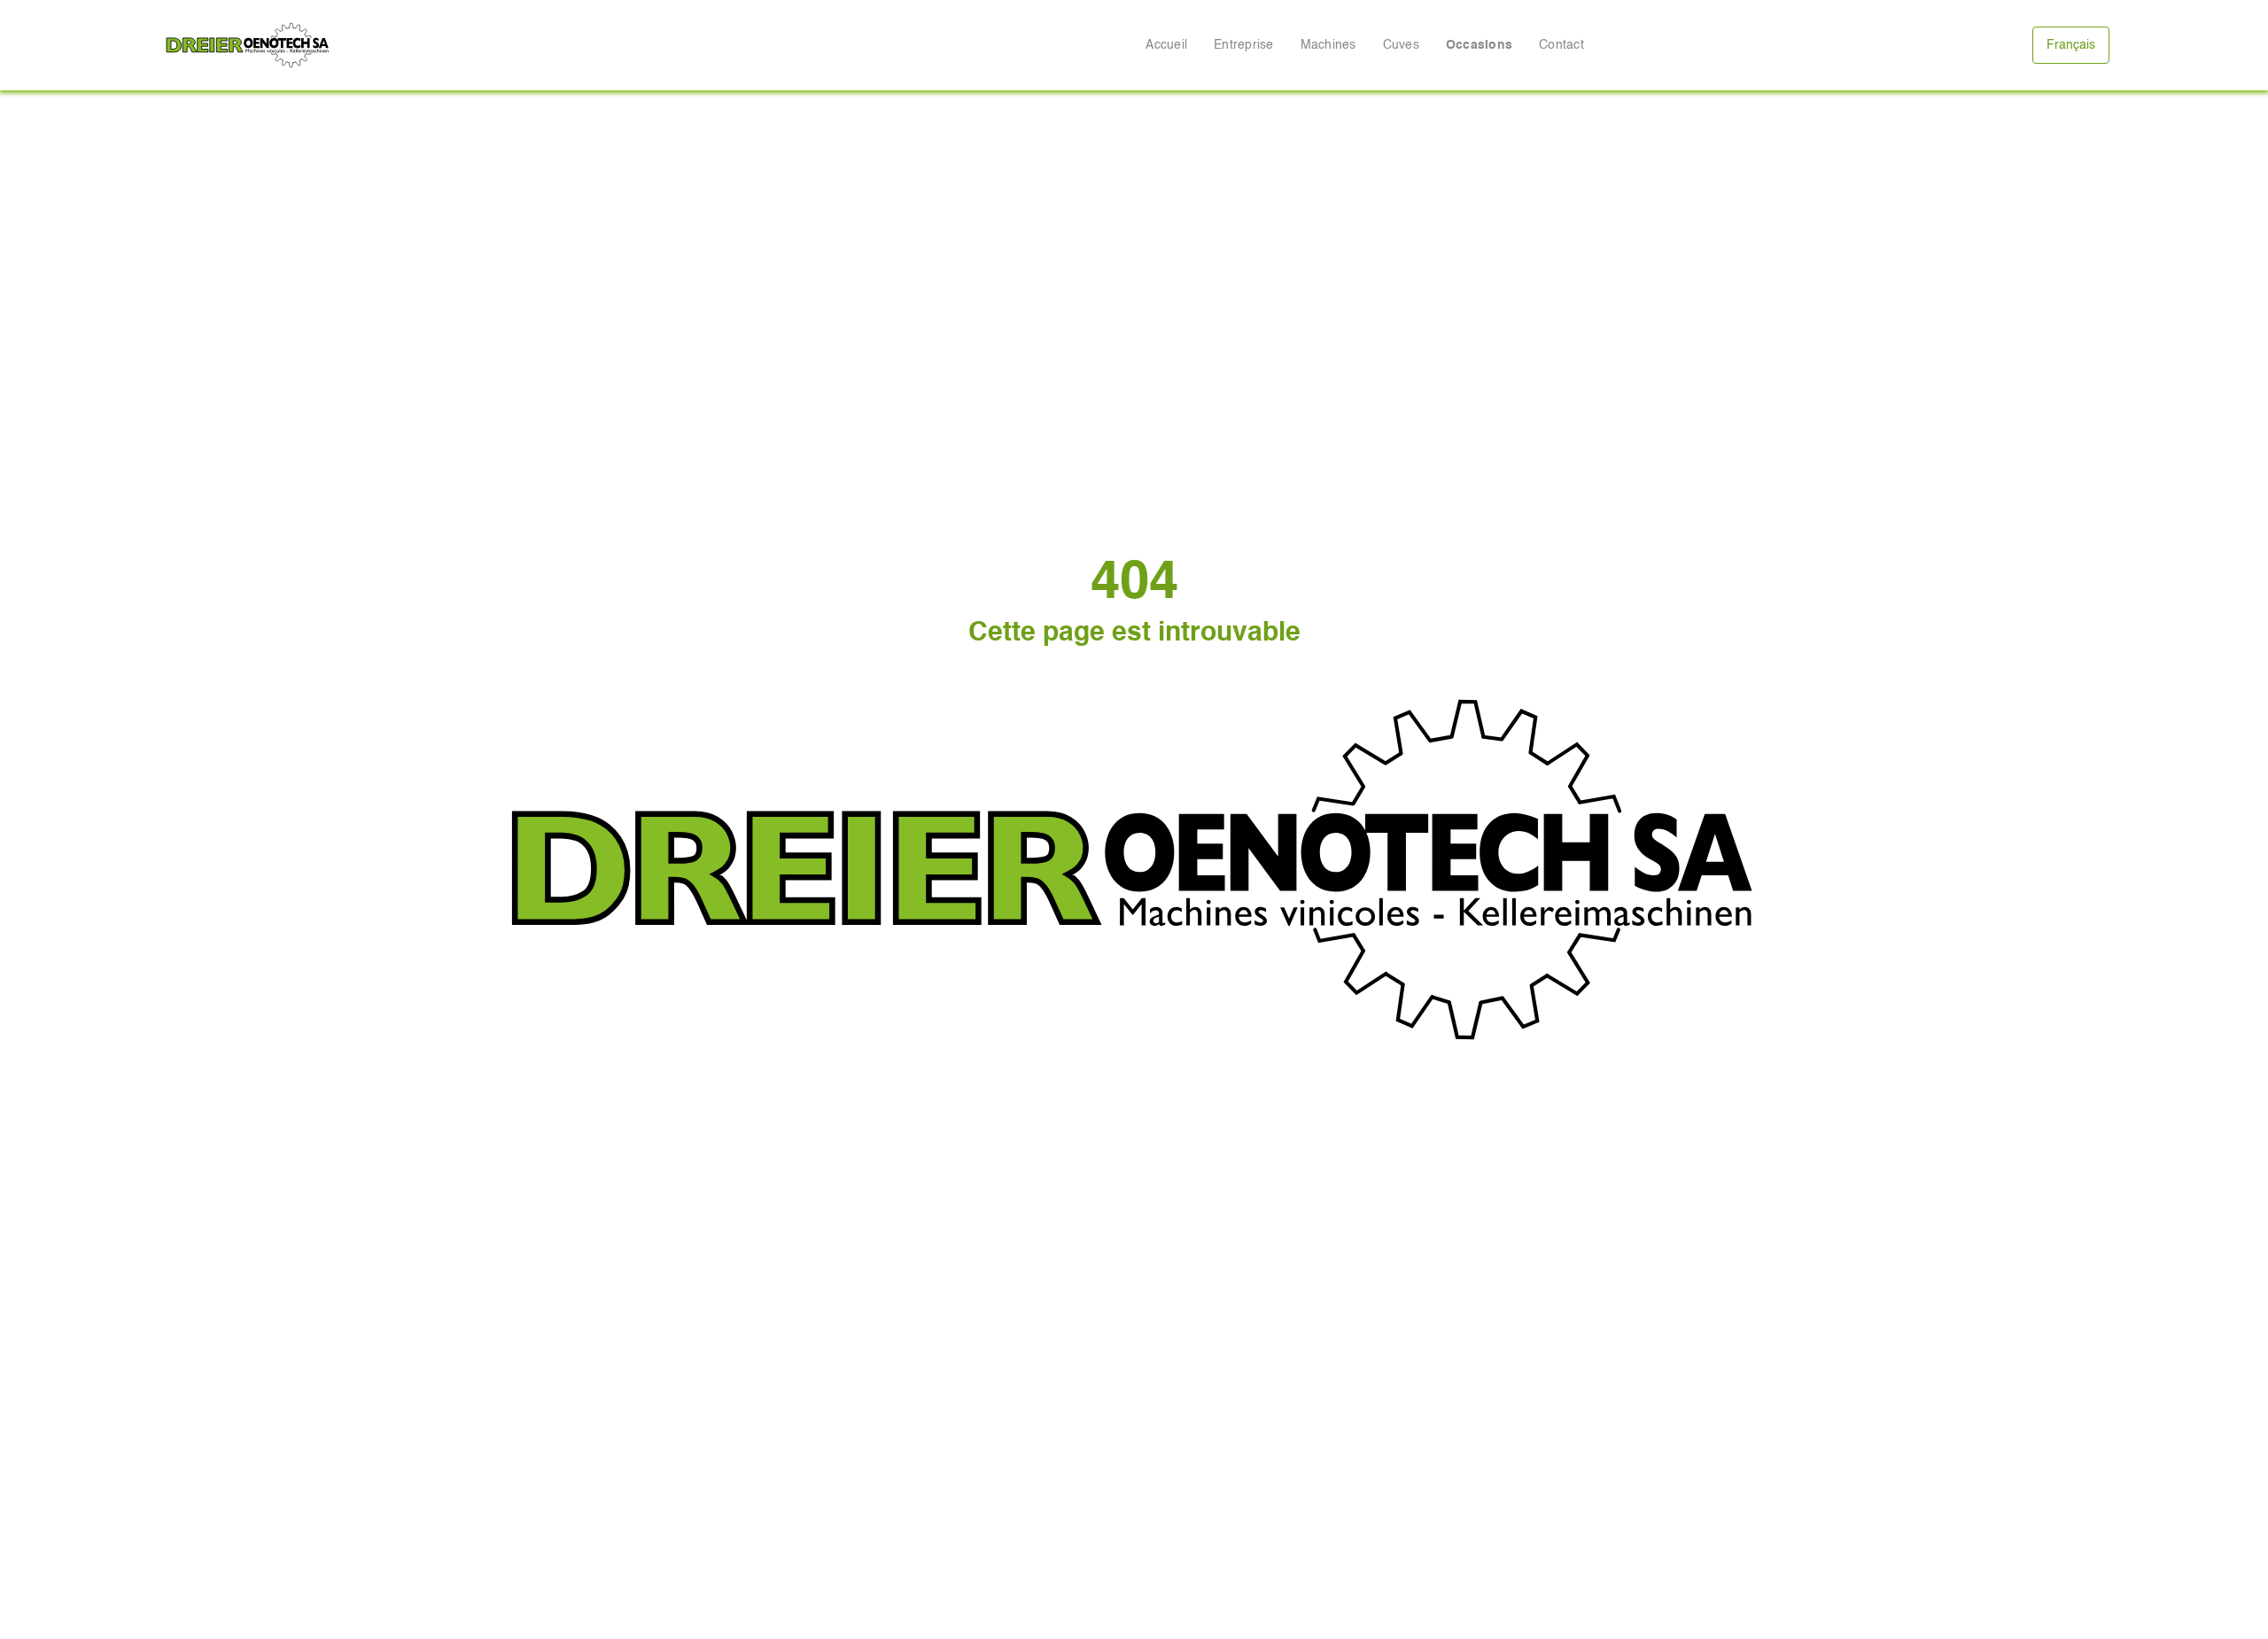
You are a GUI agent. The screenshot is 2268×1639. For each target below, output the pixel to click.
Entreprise (1244, 45)
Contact (1561, 45)
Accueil (1166, 45)
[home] (248, 45)
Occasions (1479, 45)
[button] (2071, 45)
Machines (1328, 45)
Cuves (1401, 45)
